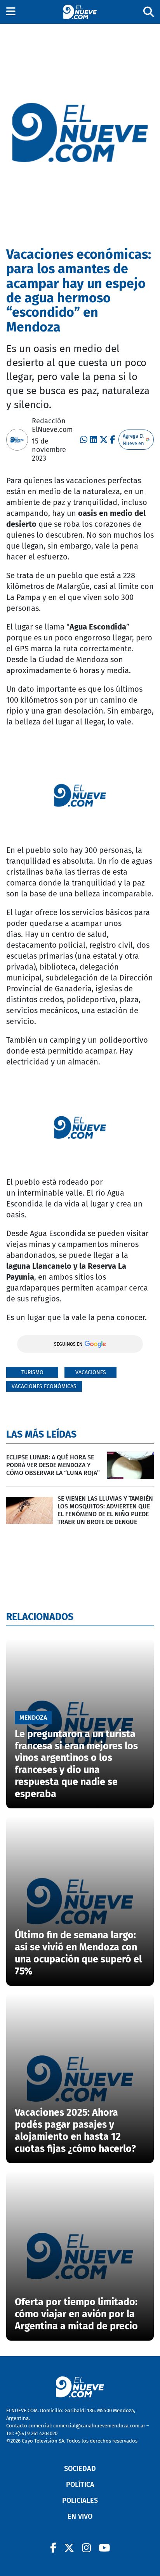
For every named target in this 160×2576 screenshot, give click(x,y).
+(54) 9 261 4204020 (36, 2433)
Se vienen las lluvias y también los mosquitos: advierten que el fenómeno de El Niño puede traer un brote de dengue (105, 1510)
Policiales (80, 2501)
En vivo (80, 2516)
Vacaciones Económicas (44, 1386)
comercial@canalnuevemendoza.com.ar (99, 2426)
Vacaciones (91, 1372)
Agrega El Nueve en (133, 440)
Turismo (32, 1372)
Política (80, 2485)
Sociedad (80, 2469)
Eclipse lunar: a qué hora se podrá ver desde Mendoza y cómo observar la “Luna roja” (53, 1465)
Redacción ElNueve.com (52, 425)
